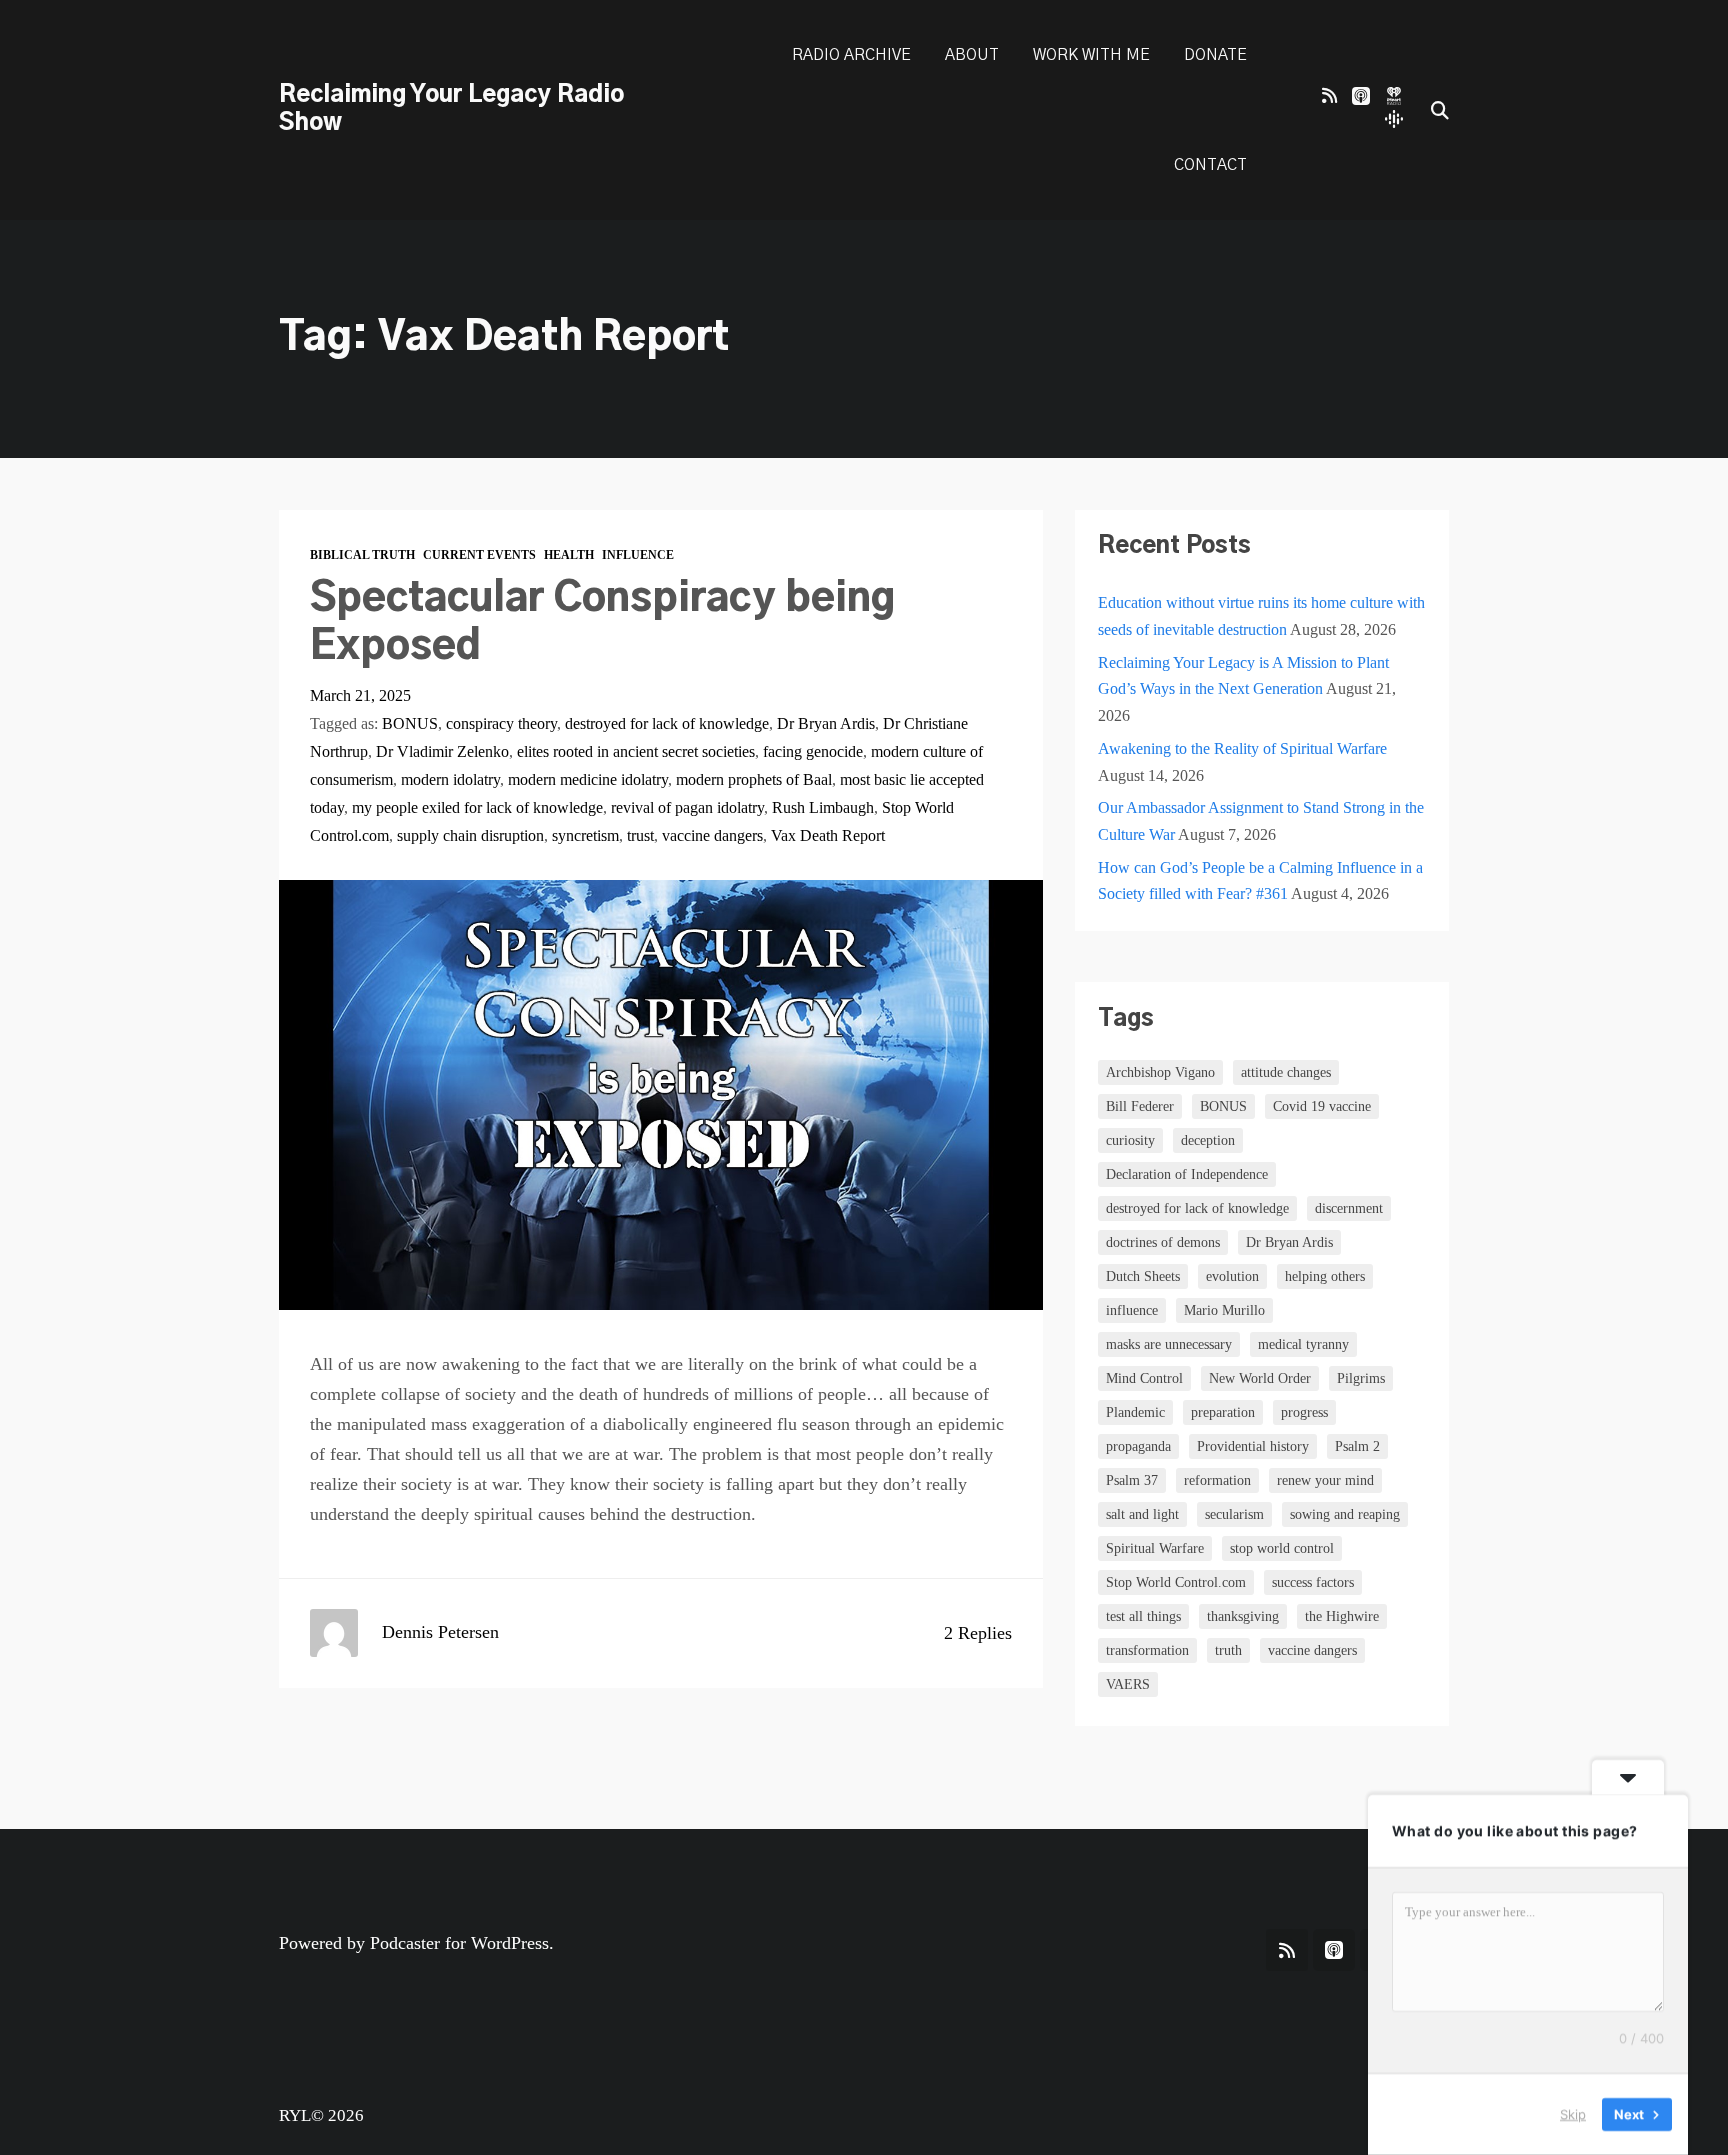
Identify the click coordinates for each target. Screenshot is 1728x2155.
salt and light (1142, 1514)
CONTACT (1210, 165)
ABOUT (972, 55)
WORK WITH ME (1091, 55)
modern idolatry (450, 779)
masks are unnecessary (1169, 1344)
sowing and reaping (1345, 1514)
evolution (1232, 1276)
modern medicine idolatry (588, 779)
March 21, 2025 (360, 695)
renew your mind (1325, 1480)
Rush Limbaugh (823, 807)
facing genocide (813, 751)
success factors (1313, 1582)
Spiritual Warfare (1155, 1548)
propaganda (1138, 1446)
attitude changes (1286, 1072)
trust (640, 835)
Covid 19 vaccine (1322, 1106)
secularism (1234, 1514)
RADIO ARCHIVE (851, 55)
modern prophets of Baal (754, 779)
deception (1208, 1140)
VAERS (1128, 1684)
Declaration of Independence (1187, 1174)
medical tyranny (1303, 1344)
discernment (1349, 1208)
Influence (638, 555)
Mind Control (1144, 1378)
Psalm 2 (1357, 1446)
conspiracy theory (501, 723)
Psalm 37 (1132, 1480)
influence (1132, 1310)
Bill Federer (1140, 1106)
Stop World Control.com (1176, 1582)
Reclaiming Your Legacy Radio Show (451, 109)
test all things (1143, 1616)
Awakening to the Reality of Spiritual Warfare (1242, 748)
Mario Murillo (1224, 1310)
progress (1304, 1412)
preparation (1223, 1412)
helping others (1325, 1276)
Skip (1573, 2114)
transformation (1147, 1650)
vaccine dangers (712, 835)
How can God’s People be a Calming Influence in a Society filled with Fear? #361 (1260, 881)
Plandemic (1135, 1412)
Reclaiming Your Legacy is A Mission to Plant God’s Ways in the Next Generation (1243, 676)
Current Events (479, 555)
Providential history (1253, 1446)
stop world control (1282, 1548)
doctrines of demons (1163, 1242)
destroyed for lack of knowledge (667, 723)
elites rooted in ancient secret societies (636, 751)
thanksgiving (1243, 1616)
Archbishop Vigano (1160, 1072)
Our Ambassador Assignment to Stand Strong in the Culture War (1261, 821)
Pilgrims (1361, 1378)
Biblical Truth (362, 555)
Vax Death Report (828, 835)
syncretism (585, 835)
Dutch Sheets (1143, 1276)
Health (569, 555)
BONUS (410, 723)
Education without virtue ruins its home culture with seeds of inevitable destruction (1261, 616)
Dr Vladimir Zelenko (442, 751)
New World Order (1260, 1378)
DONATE (1215, 55)
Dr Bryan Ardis (826, 723)
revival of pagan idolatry (687, 807)
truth (1228, 1650)
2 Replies (978, 1633)
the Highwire (1342, 1616)
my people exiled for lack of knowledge (477, 807)
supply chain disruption (470, 835)
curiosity (1130, 1140)
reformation (1217, 1480)
